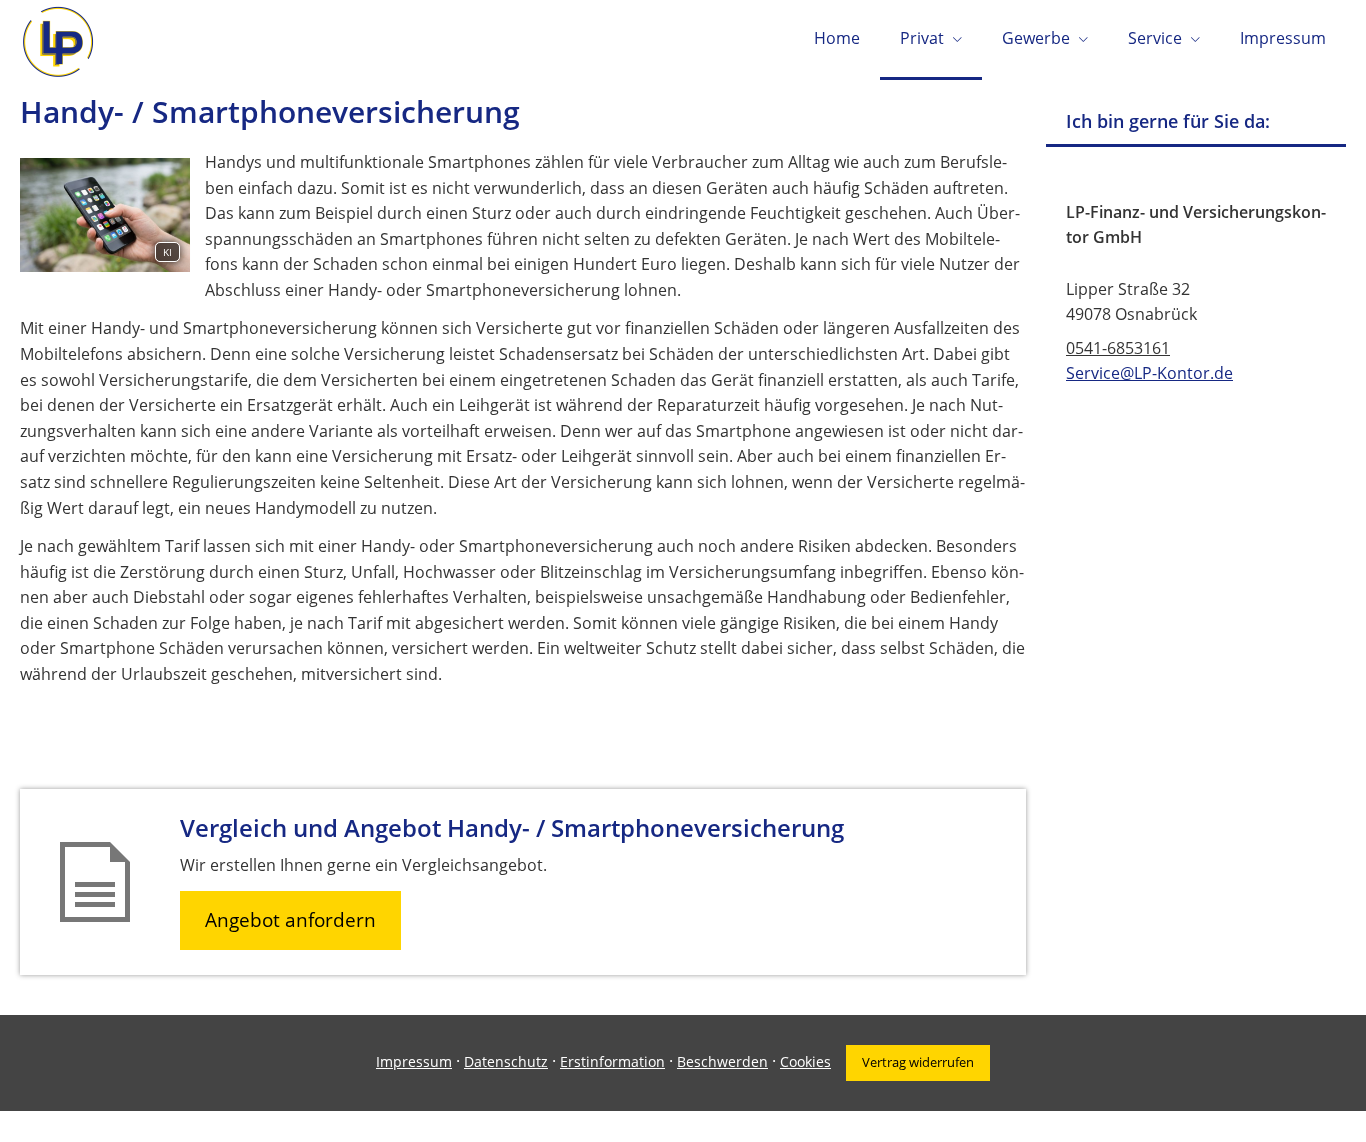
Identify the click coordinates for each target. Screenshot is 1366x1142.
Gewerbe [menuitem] (1036, 38)
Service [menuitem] (1155, 38)
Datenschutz (506, 1061)
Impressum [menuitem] (1283, 38)
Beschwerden (722, 1061)
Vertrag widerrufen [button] (918, 1062)
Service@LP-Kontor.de (1149, 373)
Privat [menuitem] (922, 38)
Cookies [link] (805, 1061)
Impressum (414, 1061)
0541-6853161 (1118, 348)
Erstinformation (612, 1061)
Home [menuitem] (837, 38)
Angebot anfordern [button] (290, 920)
